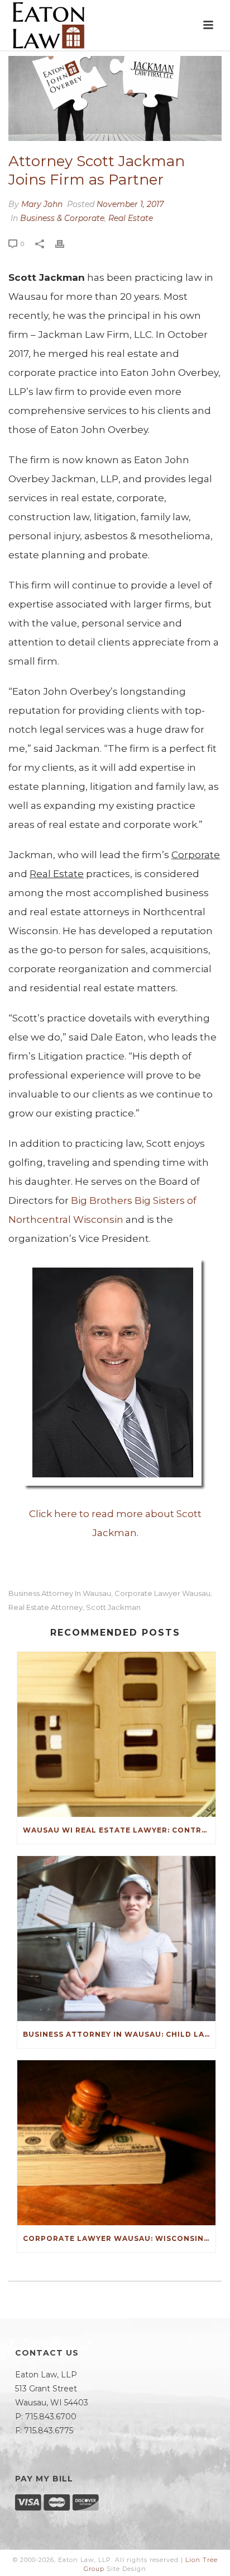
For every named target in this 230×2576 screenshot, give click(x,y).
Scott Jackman (113, 1607)
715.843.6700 (51, 2417)
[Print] (65, 244)
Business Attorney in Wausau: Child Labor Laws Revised (119, 2034)
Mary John (42, 204)
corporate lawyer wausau (162, 1593)
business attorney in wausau (60, 1593)
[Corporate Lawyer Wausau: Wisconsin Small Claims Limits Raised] (116, 2143)
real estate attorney (45, 1607)
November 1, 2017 (130, 204)
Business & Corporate (62, 218)
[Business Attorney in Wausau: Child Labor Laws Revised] (116, 1939)
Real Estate (131, 218)
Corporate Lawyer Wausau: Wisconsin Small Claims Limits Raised (119, 2238)
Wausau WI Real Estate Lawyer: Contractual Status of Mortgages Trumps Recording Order (119, 1830)
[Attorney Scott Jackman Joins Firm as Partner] (115, 98)
